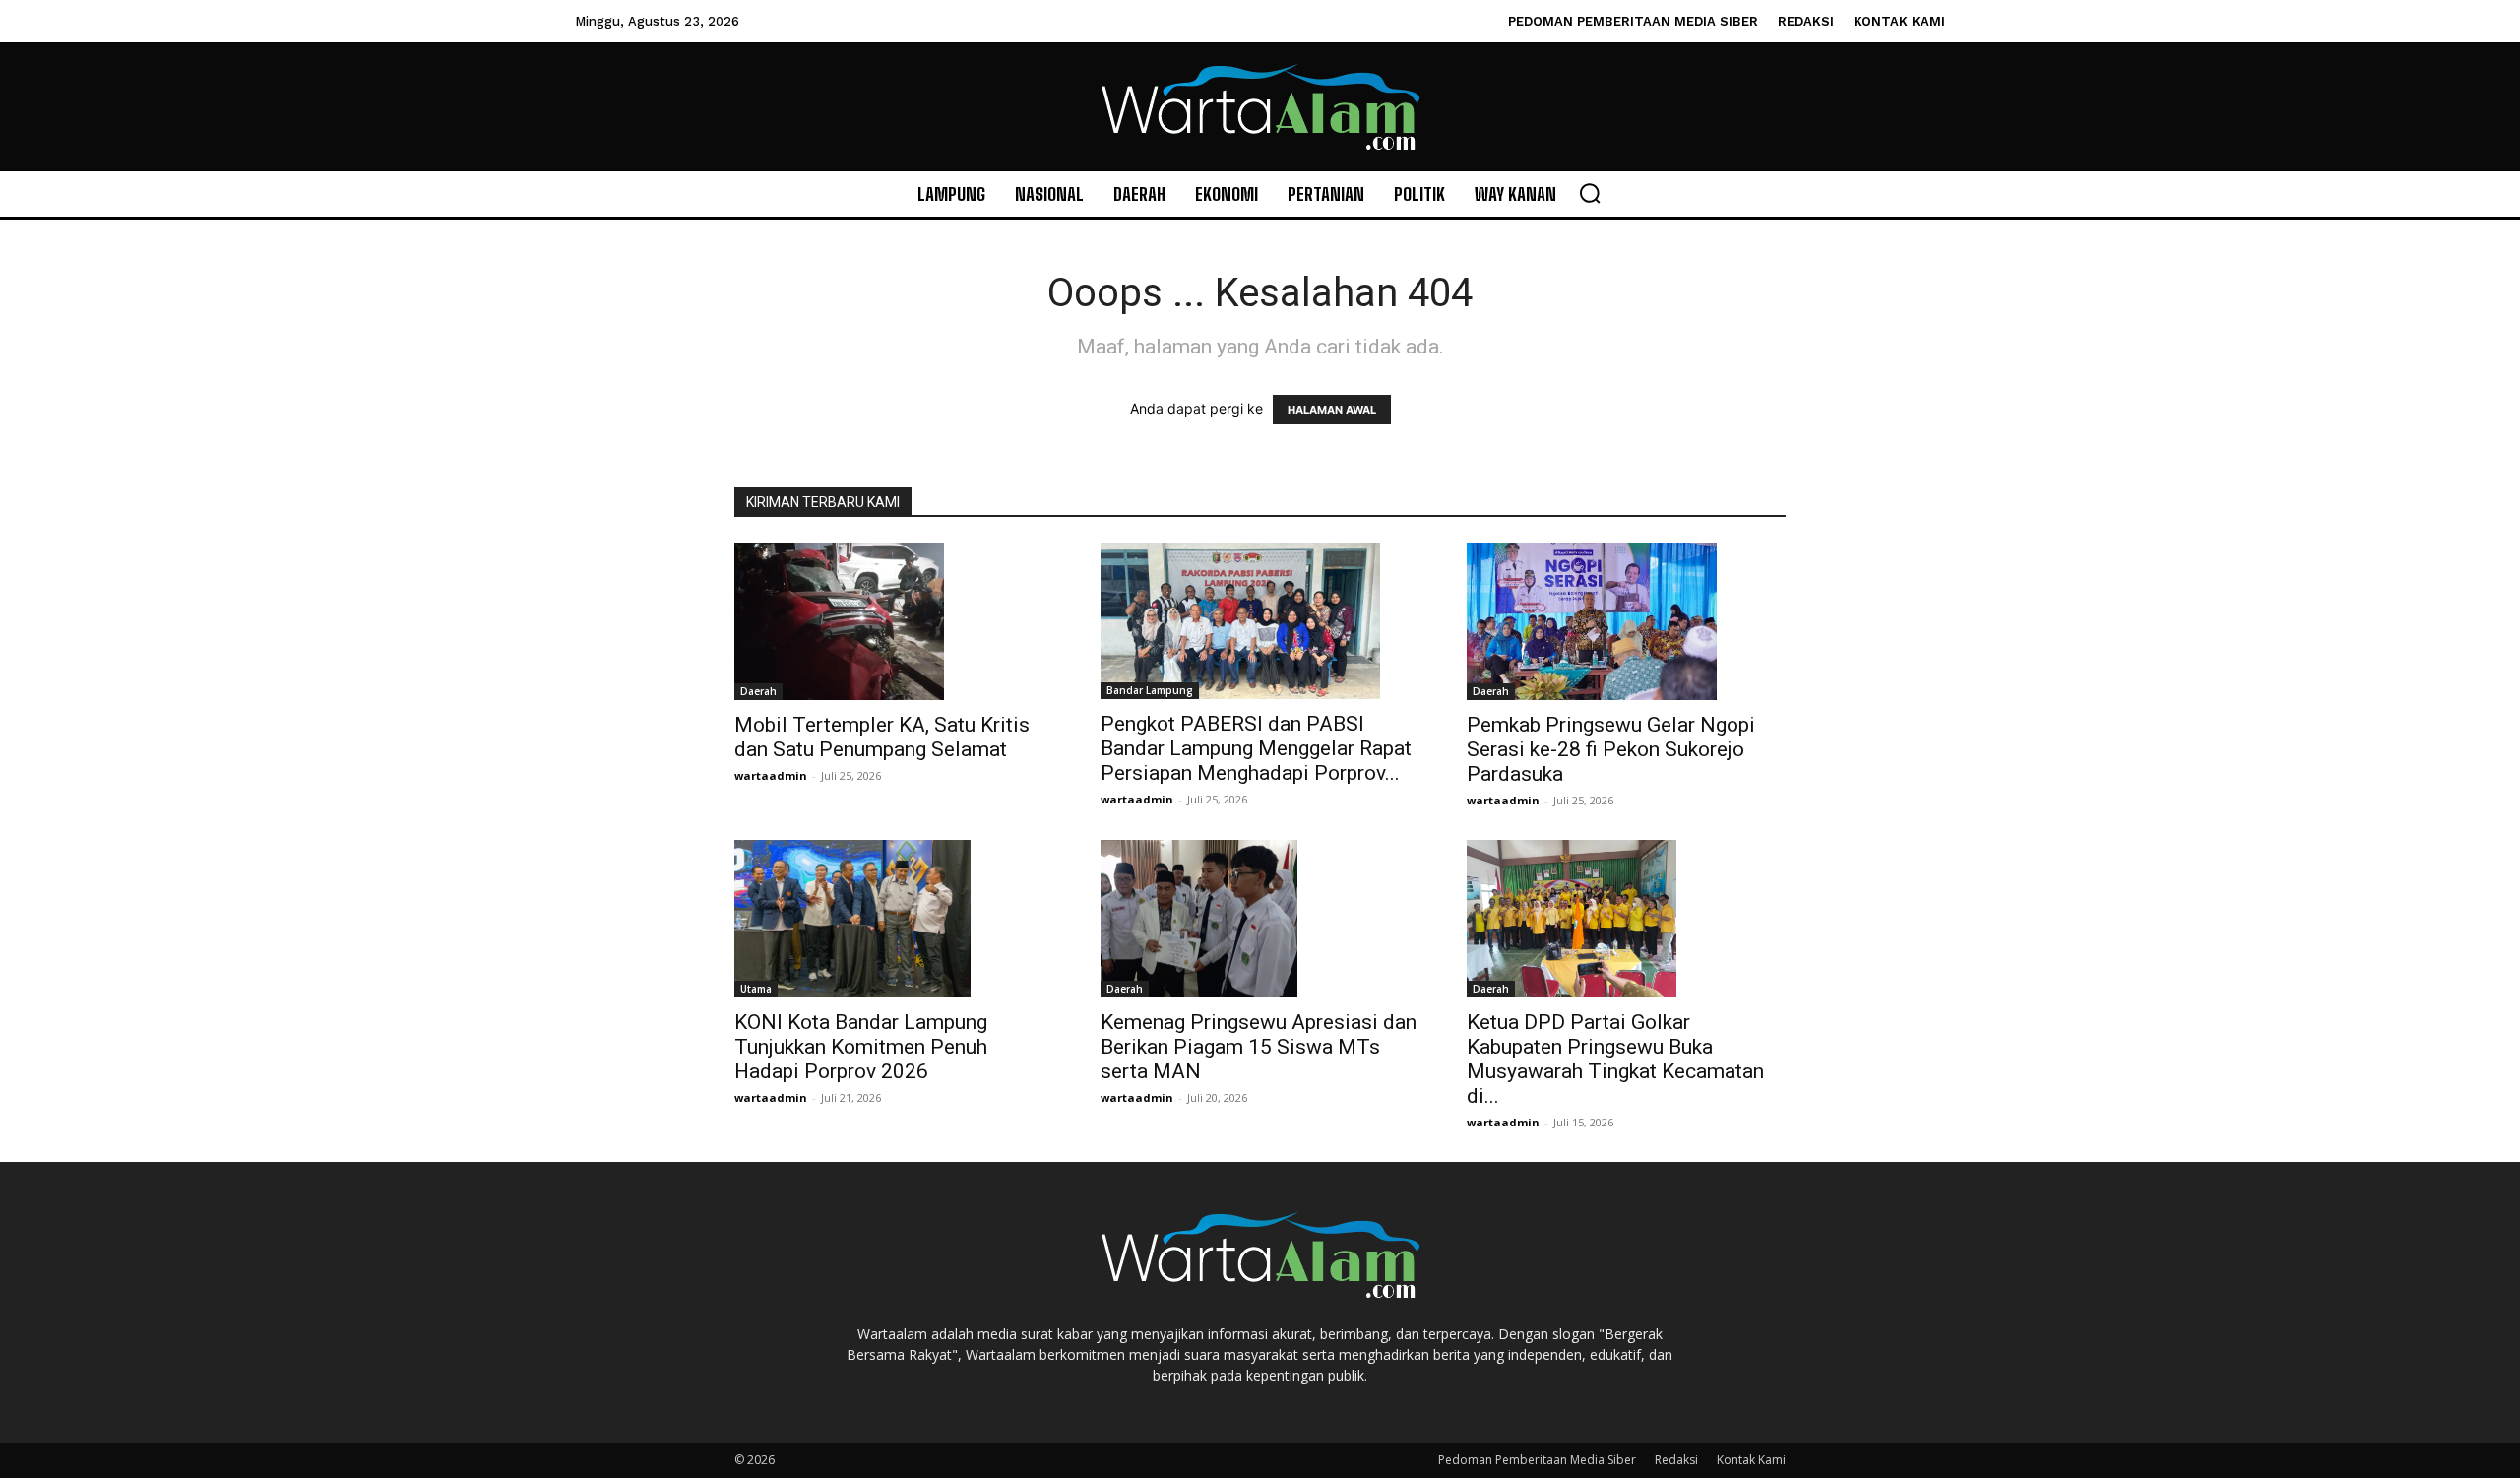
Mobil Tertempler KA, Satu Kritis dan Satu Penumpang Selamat (882, 737)
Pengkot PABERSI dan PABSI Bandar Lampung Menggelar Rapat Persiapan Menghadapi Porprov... (1256, 748)
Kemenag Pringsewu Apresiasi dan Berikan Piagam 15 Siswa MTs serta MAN (1259, 1047)
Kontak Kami (1751, 1460)
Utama (756, 989)
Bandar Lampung (1150, 690)
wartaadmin (771, 775)
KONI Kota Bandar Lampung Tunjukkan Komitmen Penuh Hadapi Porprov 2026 (861, 1047)
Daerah (758, 691)
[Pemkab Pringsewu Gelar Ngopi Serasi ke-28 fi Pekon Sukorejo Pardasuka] (1626, 621)
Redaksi (1676, 1460)
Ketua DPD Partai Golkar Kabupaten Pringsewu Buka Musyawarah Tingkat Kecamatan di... (1615, 1059)
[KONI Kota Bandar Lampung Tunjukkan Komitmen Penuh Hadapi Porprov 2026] (894, 919)
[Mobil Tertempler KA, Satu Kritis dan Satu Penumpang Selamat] (894, 621)
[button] (1590, 193)
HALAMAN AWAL (1332, 410)
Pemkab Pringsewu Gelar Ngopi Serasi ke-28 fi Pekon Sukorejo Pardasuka (1611, 749)
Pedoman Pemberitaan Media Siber (1537, 1460)
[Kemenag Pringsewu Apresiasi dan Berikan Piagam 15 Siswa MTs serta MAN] (1260, 919)
